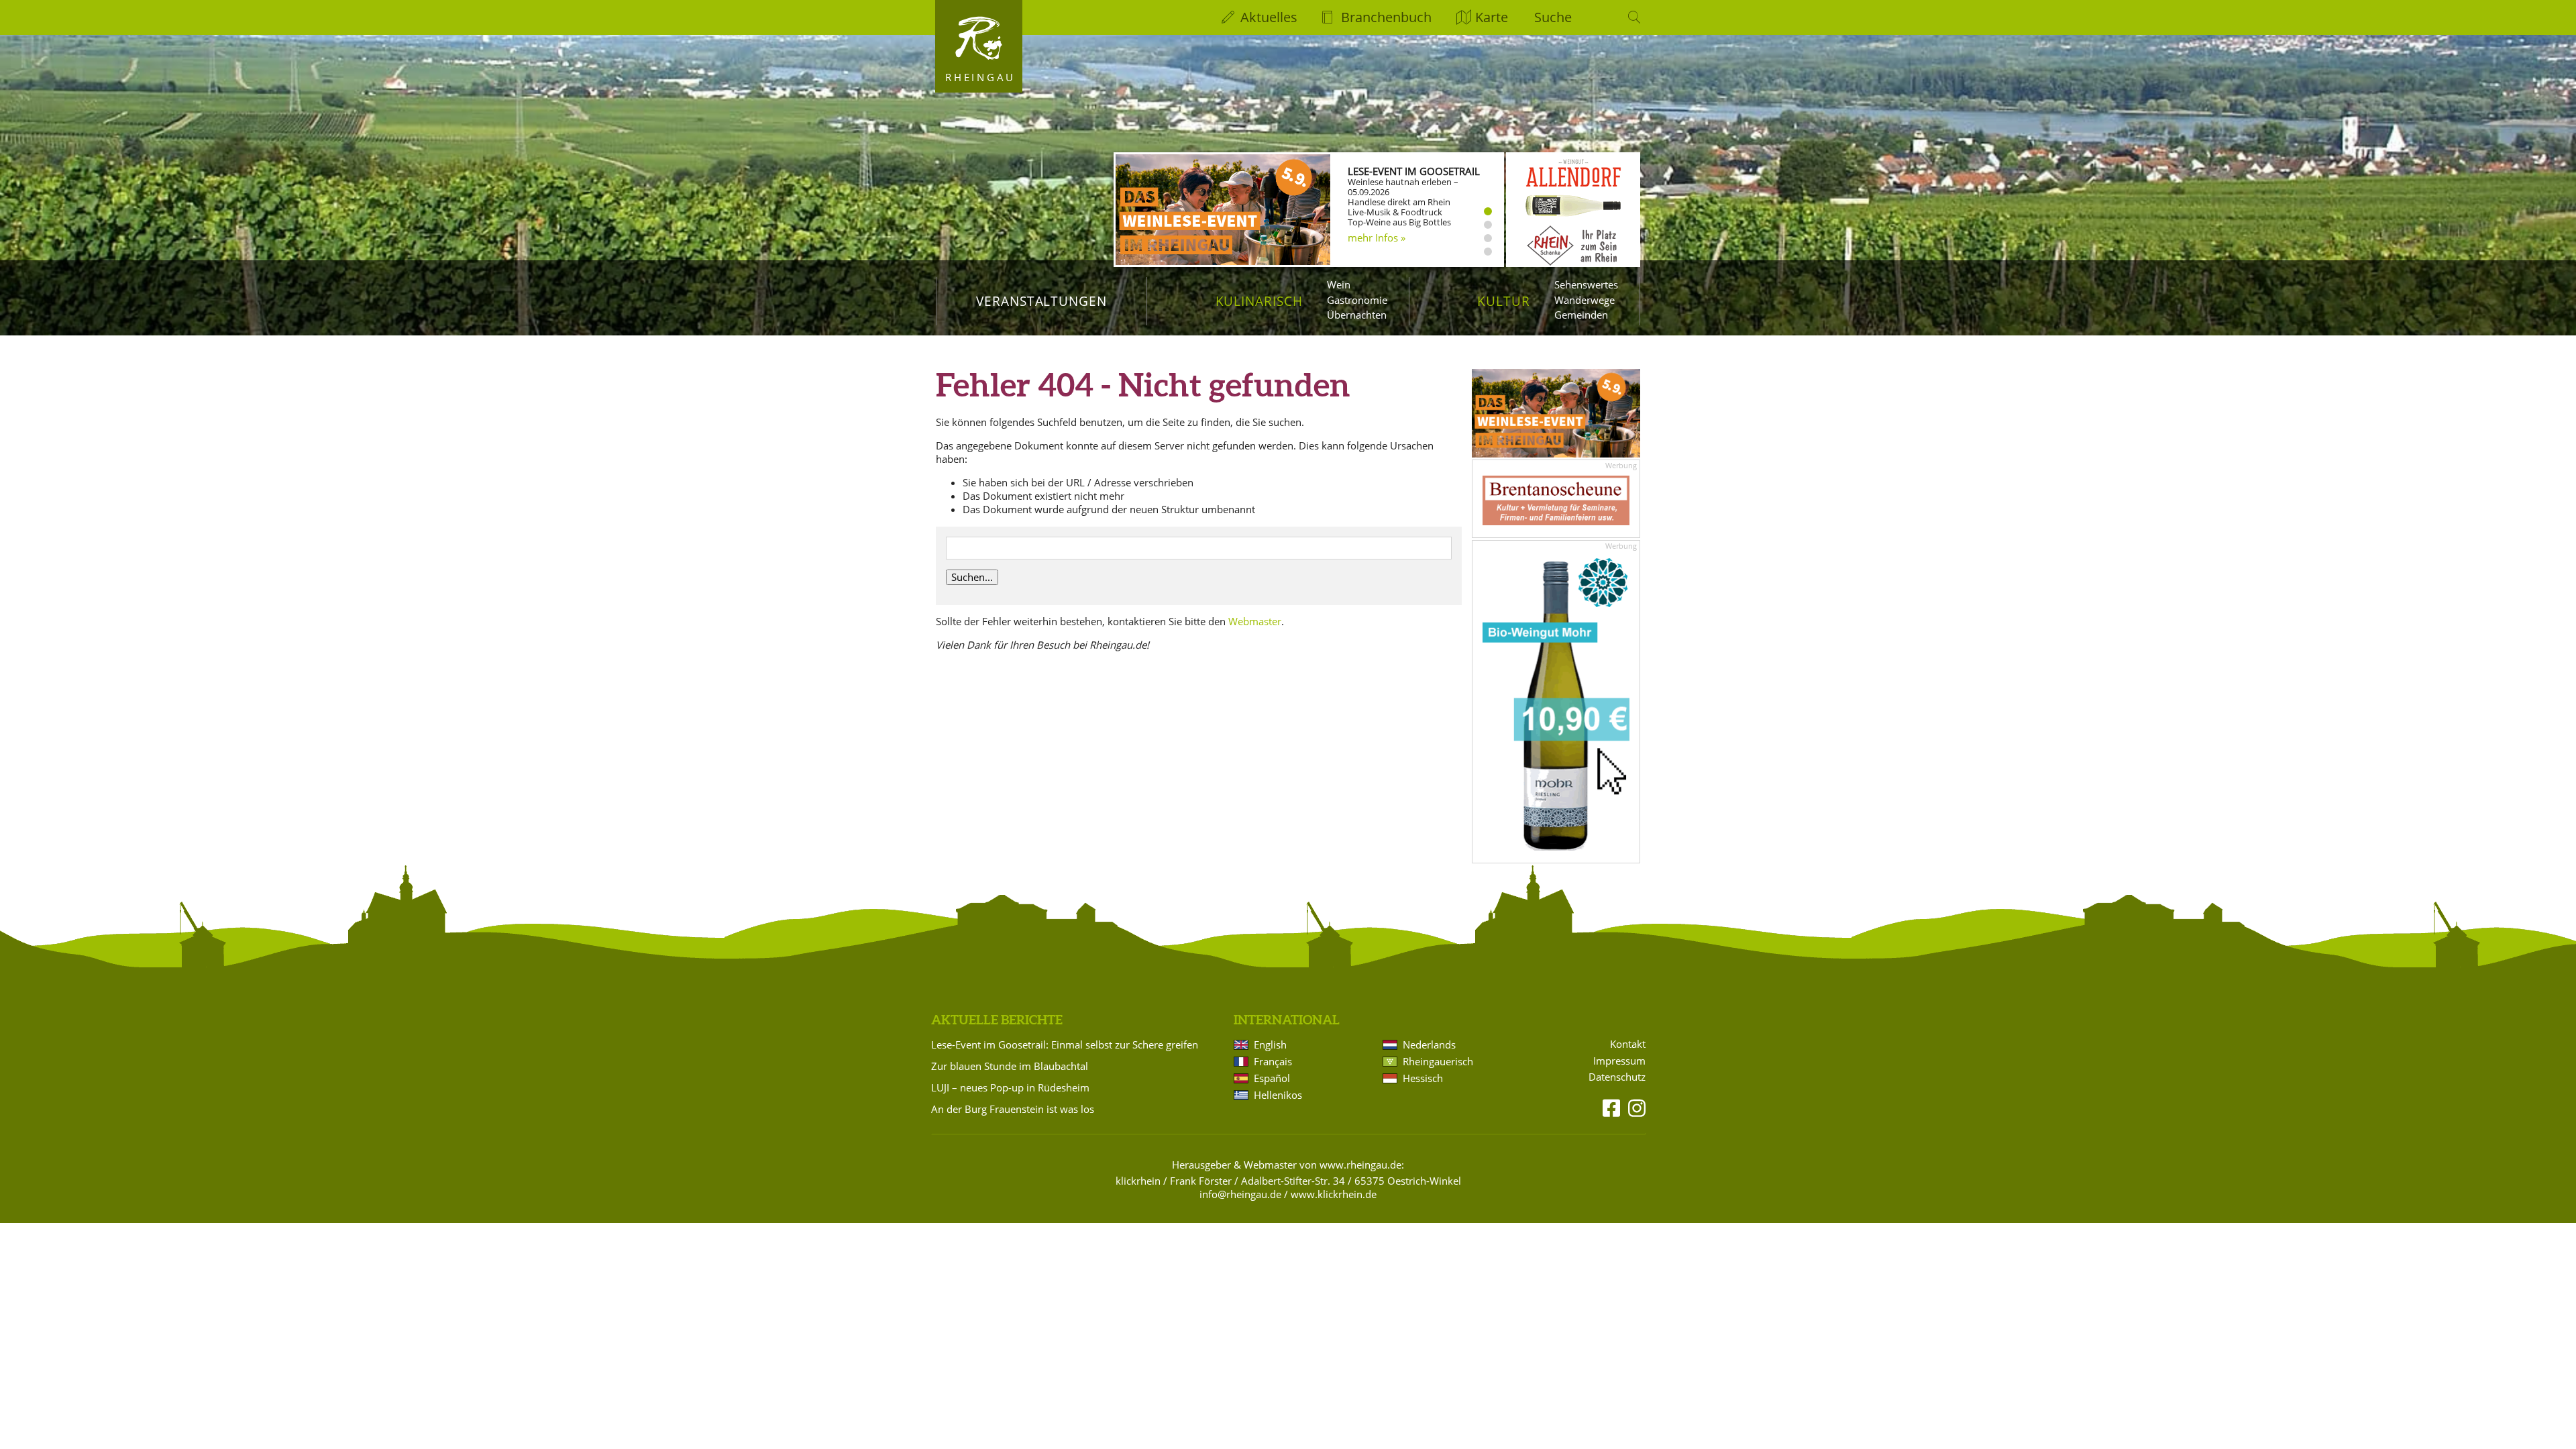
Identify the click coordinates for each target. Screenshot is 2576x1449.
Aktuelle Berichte (997, 1020)
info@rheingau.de (1240, 1194)
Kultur (1504, 301)
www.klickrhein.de (1334, 1194)
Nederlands (1429, 1044)
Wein (1339, 284)
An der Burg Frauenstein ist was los (1013, 1109)
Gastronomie (1357, 300)
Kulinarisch (1259, 301)
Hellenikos (1278, 1095)
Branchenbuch (1386, 17)
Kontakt (1628, 1044)
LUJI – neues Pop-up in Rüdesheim (1010, 1087)
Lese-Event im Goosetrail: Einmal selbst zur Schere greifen (1065, 1044)
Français (1273, 1061)
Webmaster (1255, 621)
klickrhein (1138, 1181)
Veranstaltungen (1041, 301)
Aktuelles (1269, 17)
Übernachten (1357, 315)
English (1270, 1044)
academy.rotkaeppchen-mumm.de (1403, 244)
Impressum (1619, 1061)
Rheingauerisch (1438, 1061)
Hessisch (1423, 1078)
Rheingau (980, 77)
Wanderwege (1585, 300)
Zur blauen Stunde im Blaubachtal (1010, 1066)
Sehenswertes (1586, 284)
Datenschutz (1617, 1077)
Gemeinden (1581, 315)
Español (1272, 1078)
